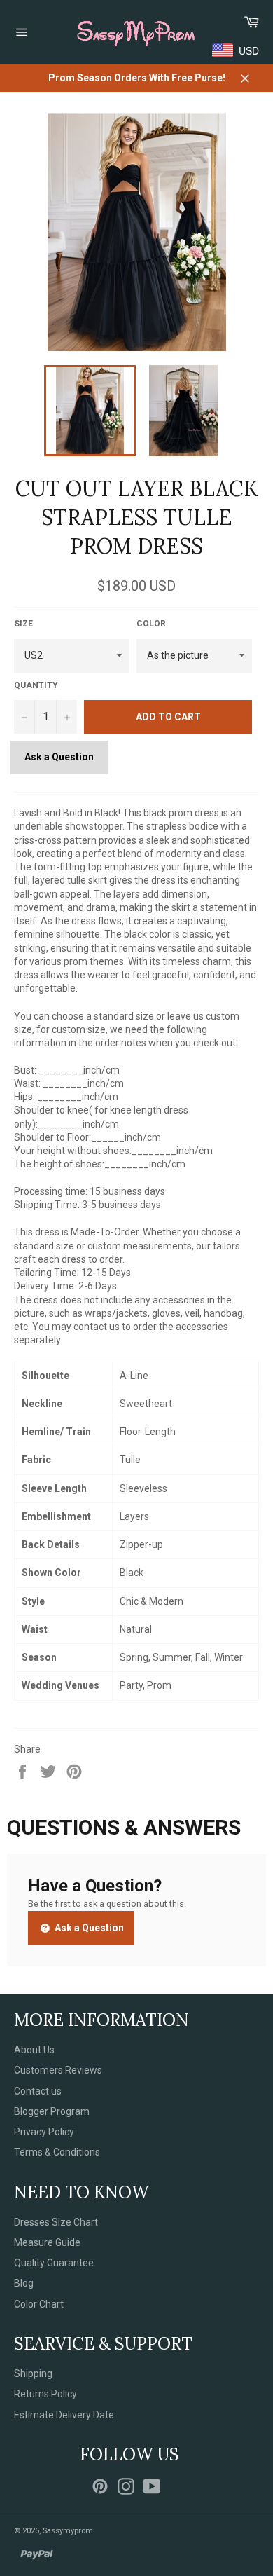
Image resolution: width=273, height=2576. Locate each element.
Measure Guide (47, 2242)
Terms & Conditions (57, 2152)
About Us (34, 2050)
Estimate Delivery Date (64, 2415)
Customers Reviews (58, 2070)
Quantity (36, 685)
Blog (24, 2283)
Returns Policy (45, 2394)
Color (151, 624)
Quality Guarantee (54, 2263)
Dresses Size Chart (56, 2222)
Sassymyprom (68, 2531)
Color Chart (39, 2304)
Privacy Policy (44, 2132)
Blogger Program (52, 2111)
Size (23, 624)
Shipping (33, 2373)
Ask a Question (59, 757)
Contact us (38, 2091)
